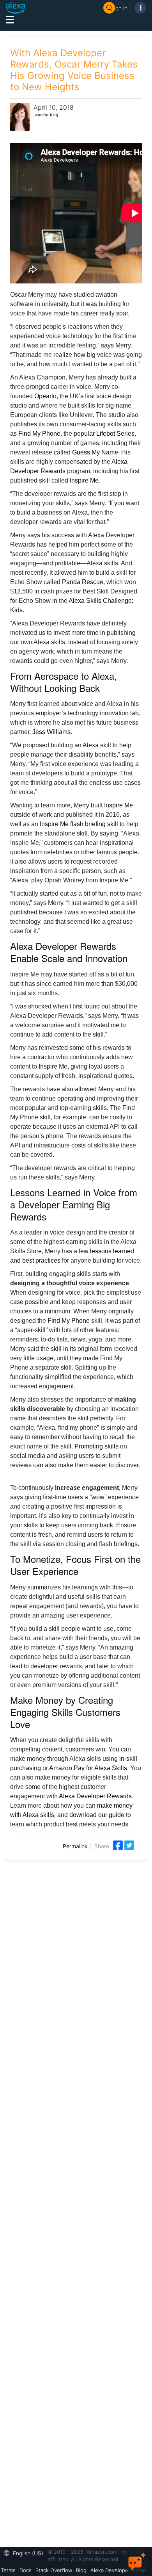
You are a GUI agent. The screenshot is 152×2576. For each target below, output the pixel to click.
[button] (26, 2552)
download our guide (97, 1815)
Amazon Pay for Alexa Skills (88, 1768)
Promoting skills (96, 1446)
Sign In (119, 8)
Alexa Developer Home (118, 2570)
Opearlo (45, 396)
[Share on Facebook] (119, 1845)
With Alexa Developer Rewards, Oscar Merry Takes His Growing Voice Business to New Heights (74, 70)
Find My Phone (39, 434)
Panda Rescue (83, 582)
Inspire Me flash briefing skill (79, 824)
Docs (26, 2570)
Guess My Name (95, 452)
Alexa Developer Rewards (95, 1796)
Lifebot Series (115, 434)
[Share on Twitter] (129, 1845)
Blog (81, 2570)
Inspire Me (84, 480)
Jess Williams (51, 732)
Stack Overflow (54, 2570)
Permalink (75, 1846)
